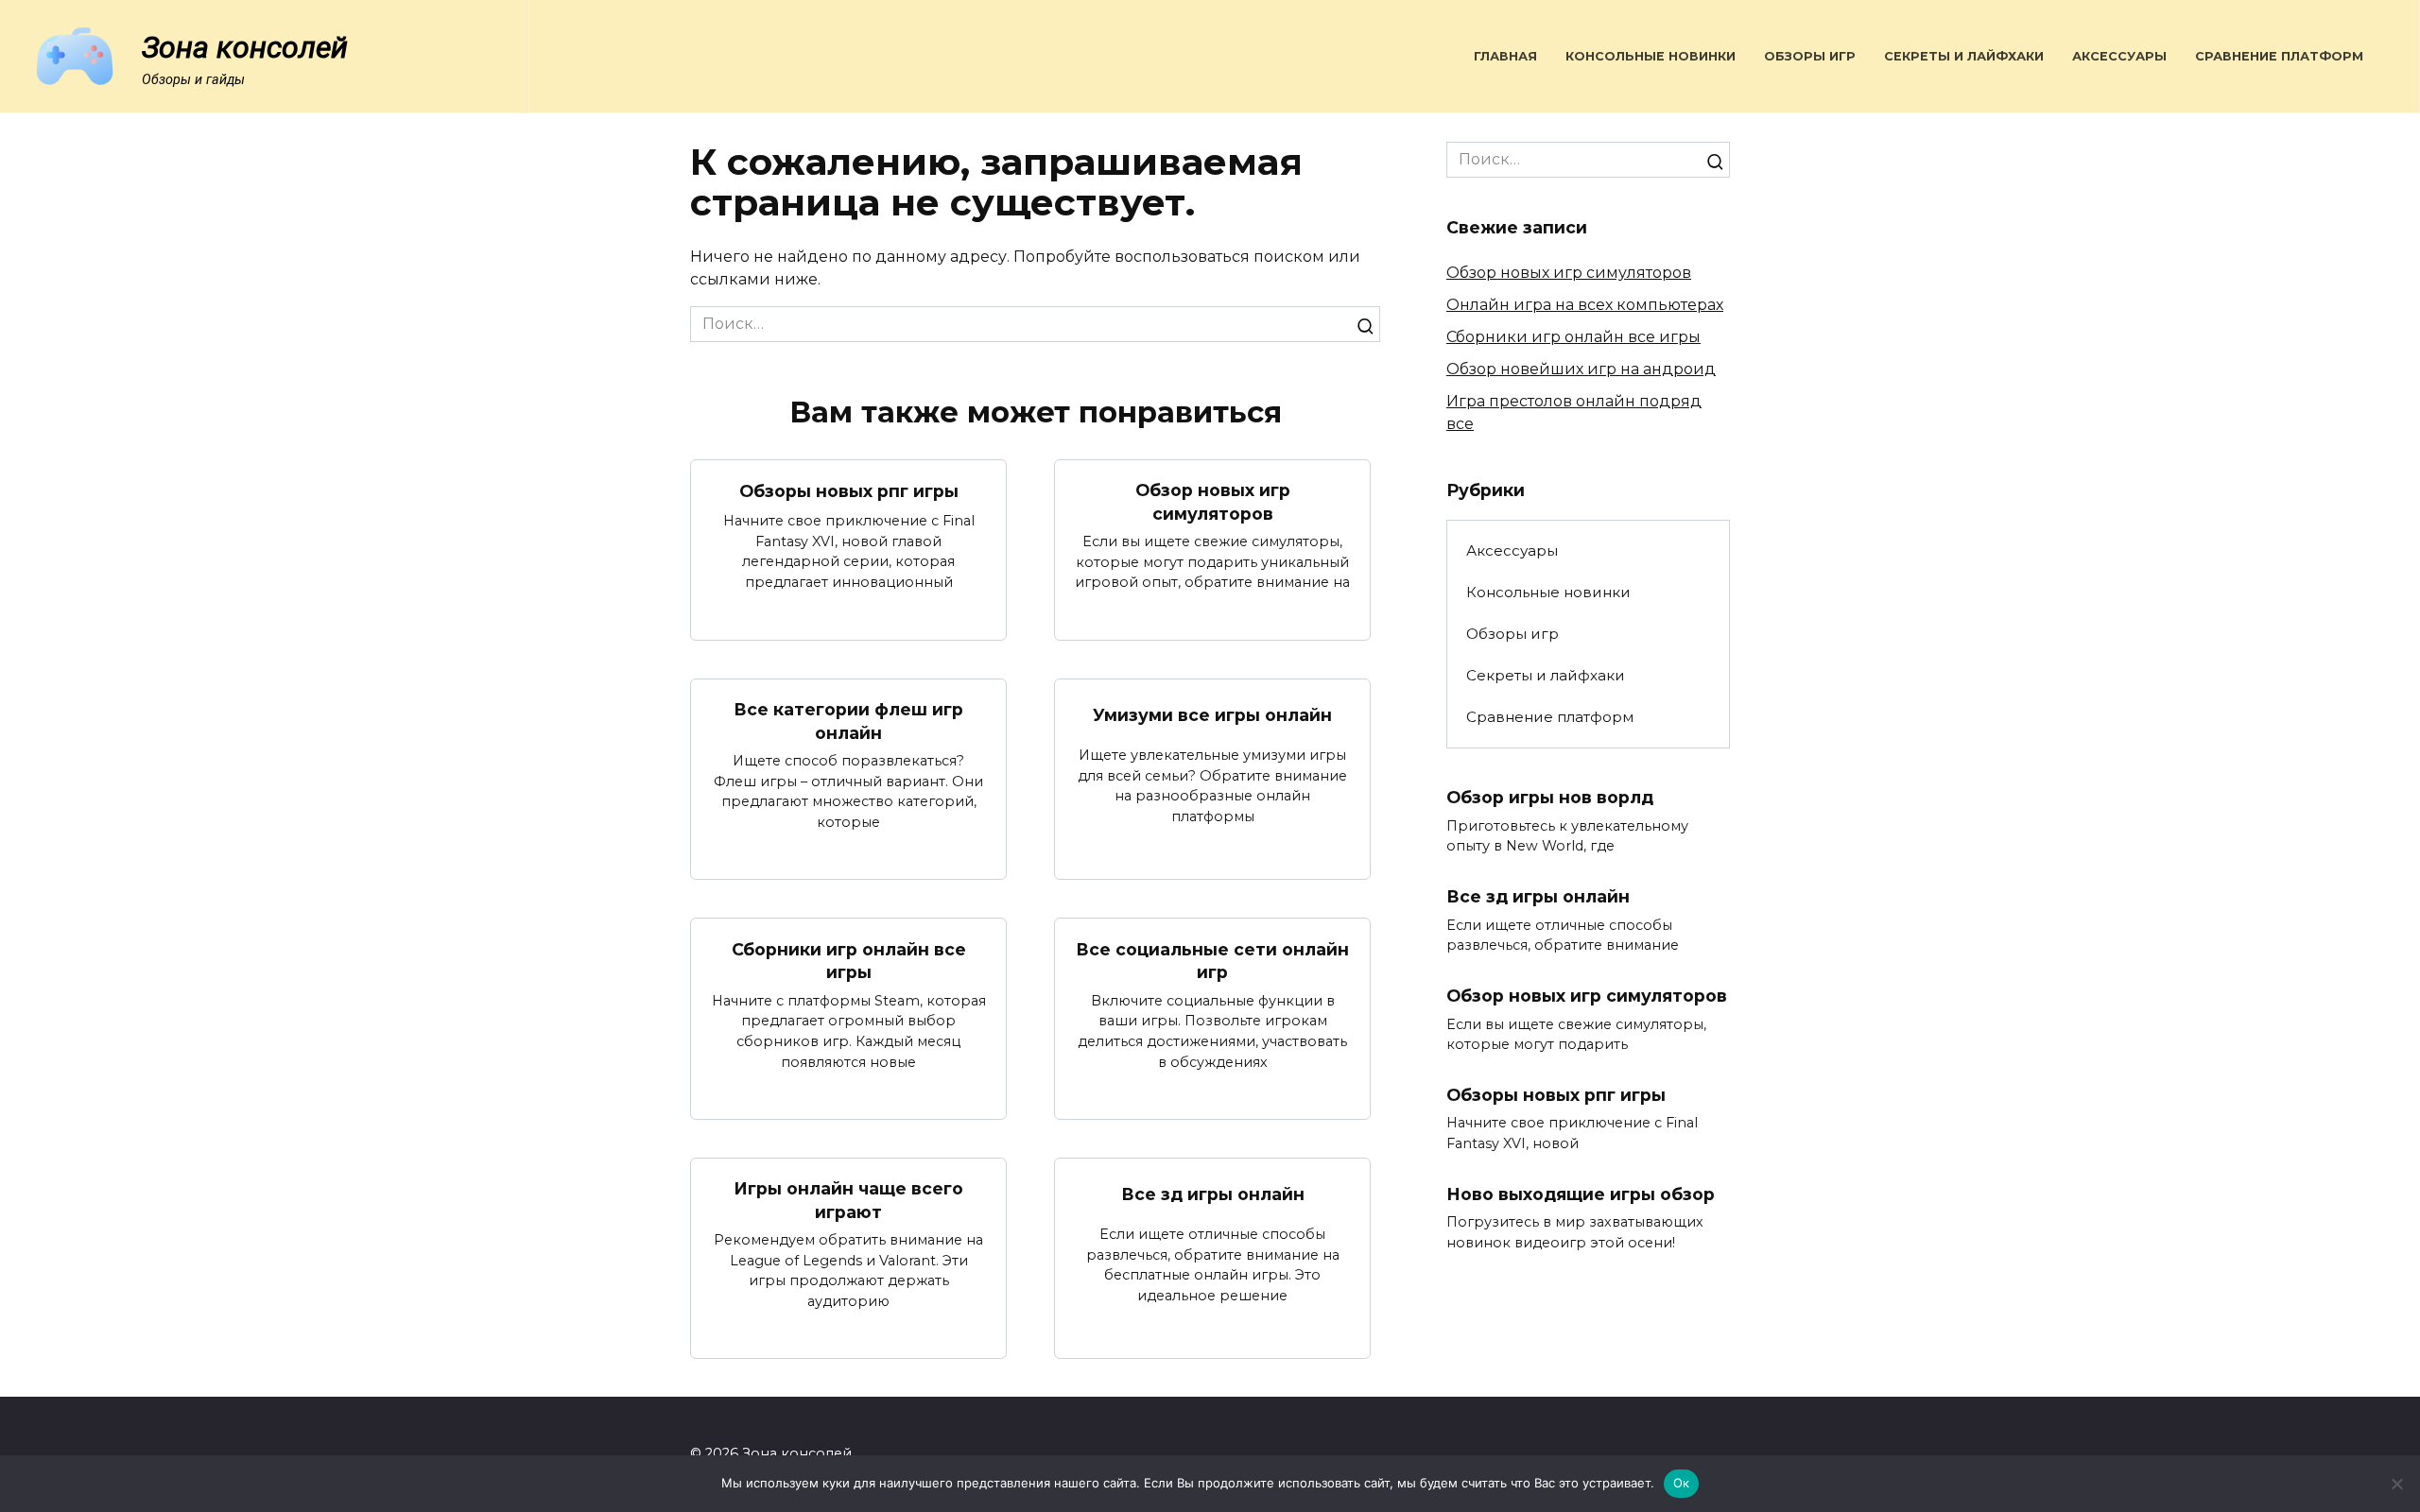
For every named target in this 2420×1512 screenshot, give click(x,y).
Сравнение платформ (2279, 56)
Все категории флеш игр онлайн (848, 721)
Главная (1505, 56)
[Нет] (2396, 1484)
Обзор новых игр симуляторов (1213, 502)
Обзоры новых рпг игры (849, 491)
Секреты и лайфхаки (1964, 56)
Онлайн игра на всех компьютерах (1585, 305)
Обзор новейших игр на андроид (1581, 369)
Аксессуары (2119, 56)
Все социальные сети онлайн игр (1212, 960)
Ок (1682, 1483)
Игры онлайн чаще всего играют (848, 1200)
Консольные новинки (1651, 56)
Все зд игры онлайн (1213, 1194)
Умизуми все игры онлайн (1212, 715)
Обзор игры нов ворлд (1550, 797)
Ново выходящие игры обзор (1581, 1194)
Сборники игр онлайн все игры (849, 960)
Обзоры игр (1810, 56)
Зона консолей (245, 47)
